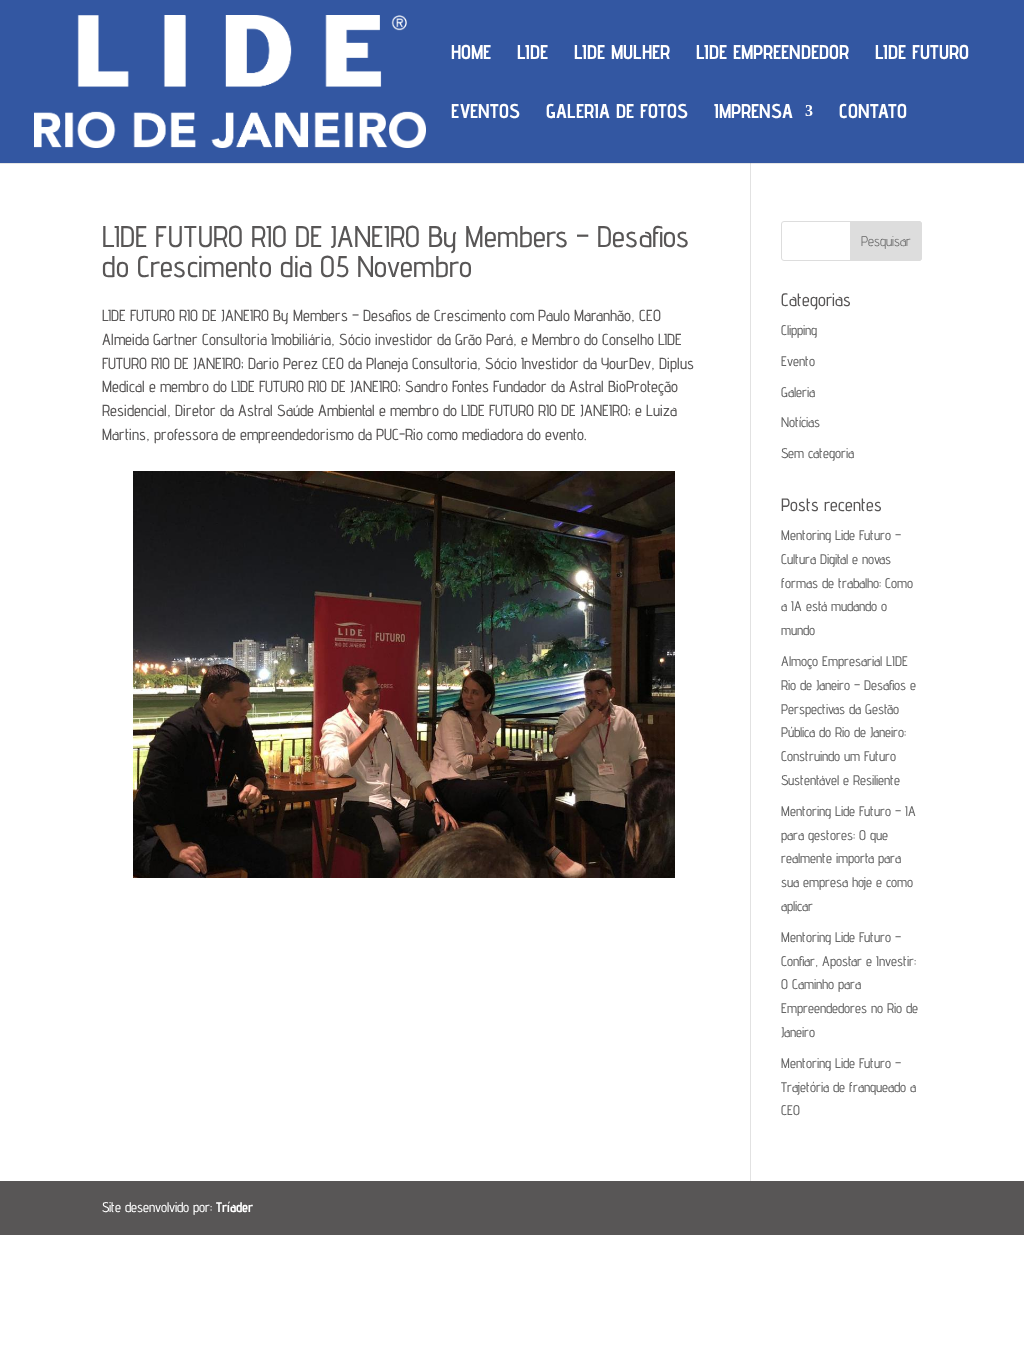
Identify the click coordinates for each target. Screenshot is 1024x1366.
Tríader (234, 1207)
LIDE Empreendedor (772, 54)
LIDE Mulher (622, 54)
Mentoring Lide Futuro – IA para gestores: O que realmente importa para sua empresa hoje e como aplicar (848, 858)
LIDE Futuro (922, 54)
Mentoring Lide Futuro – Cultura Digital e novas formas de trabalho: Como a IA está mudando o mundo (847, 582)
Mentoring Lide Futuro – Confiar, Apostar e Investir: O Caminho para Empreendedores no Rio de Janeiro (849, 984)
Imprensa (753, 113)
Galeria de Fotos (617, 113)
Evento (798, 361)
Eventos (485, 113)
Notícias (800, 422)
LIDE (532, 54)
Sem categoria (817, 453)
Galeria (798, 392)
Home (471, 54)
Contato (873, 113)
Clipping (799, 330)
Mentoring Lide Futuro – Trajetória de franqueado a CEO (848, 1087)
